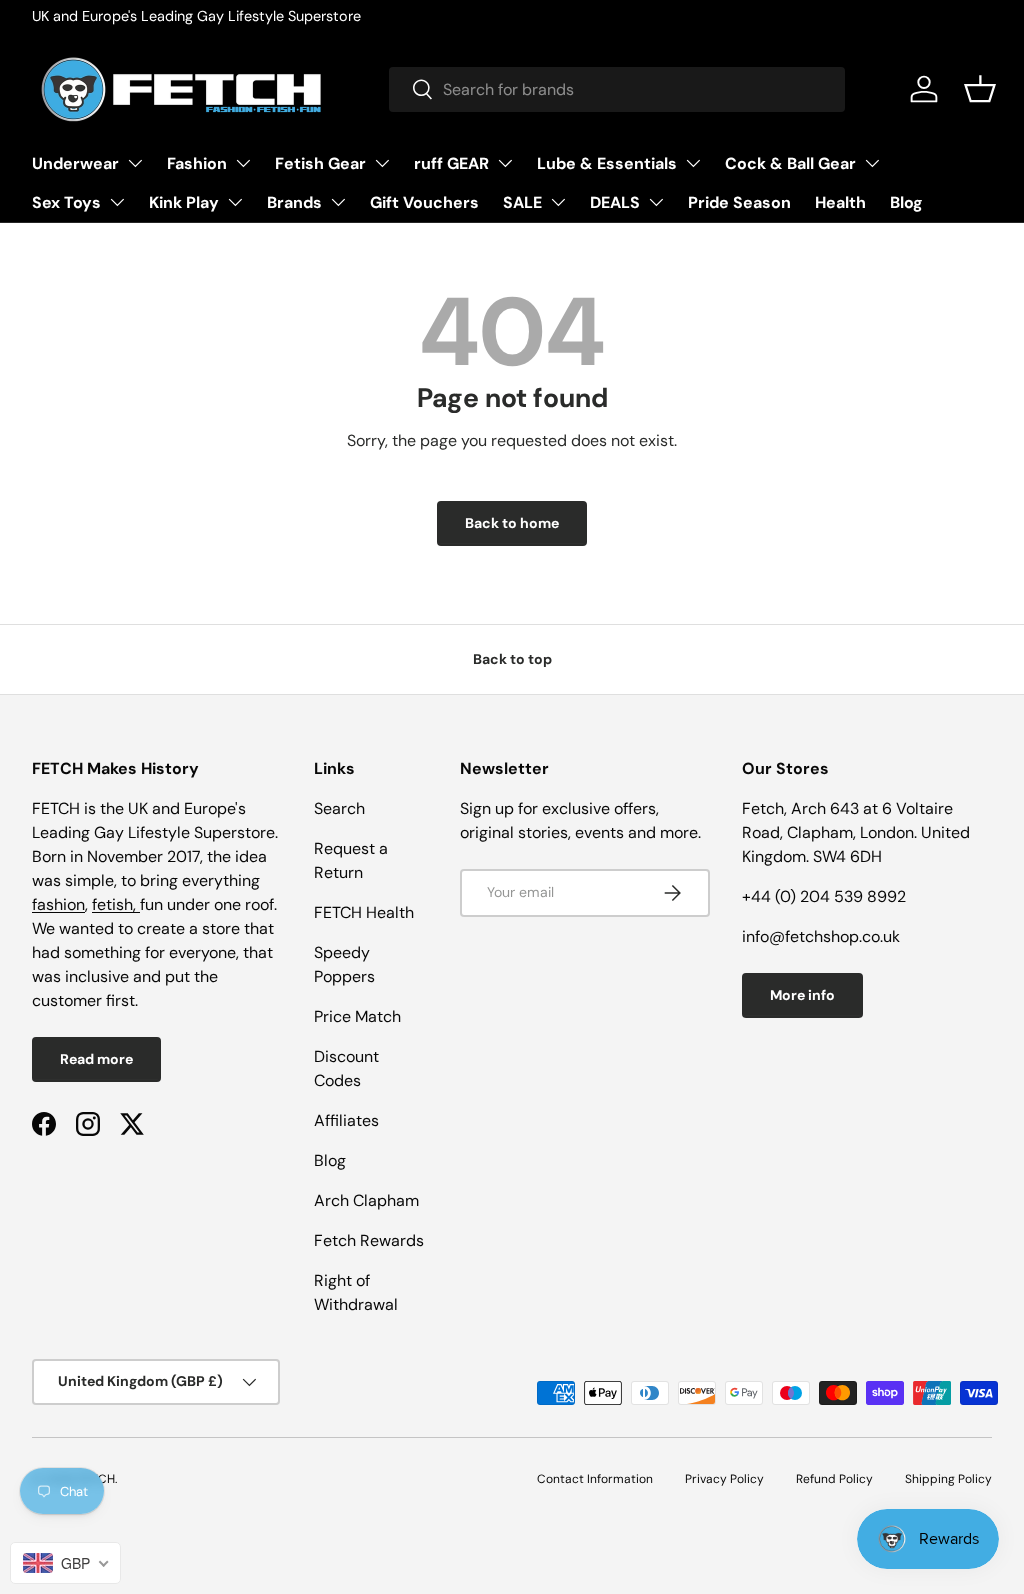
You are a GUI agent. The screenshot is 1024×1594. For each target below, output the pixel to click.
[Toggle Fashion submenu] (243, 163)
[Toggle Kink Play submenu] (235, 202)
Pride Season (739, 202)
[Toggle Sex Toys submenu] (117, 202)
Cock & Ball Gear (790, 163)
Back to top (512, 659)
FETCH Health (364, 912)
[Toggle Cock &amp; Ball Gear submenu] (872, 163)
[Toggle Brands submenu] (338, 202)
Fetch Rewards (369, 1240)
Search (339, 808)
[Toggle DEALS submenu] (656, 202)
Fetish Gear (320, 163)
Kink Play (184, 202)
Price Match (357, 1016)
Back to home (512, 523)
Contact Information (595, 1479)
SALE (522, 202)
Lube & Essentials (607, 163)
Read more (96, 1059)
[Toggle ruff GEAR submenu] (505, 163)
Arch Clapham (366, 1200)
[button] (980, 89)
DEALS (615, 202)
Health (840, 202)
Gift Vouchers (424, 202)
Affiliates (346, 1120)
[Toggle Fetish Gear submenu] (382, 163)
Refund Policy (834, 1479)
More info (802, 995)
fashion (58, 904)
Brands (294, 202)
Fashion (197, 163)
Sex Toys (66, 202)
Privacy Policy (724, 1479)
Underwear (75, 163)
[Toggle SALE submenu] (558, 202)
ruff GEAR (451, 163)
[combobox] (617, 89)
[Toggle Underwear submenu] (135, 163)
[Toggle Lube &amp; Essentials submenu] (693, 163)
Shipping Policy (948, 1479)
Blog (906, 202)
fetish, (116, 904)
